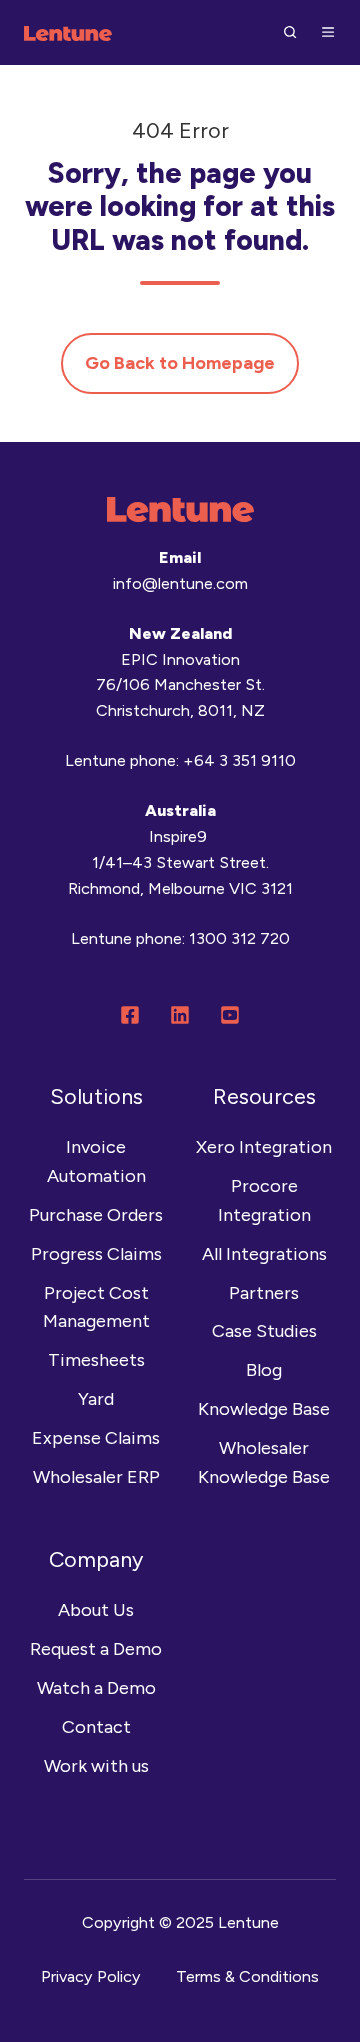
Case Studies (264, 1331)
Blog (264, 1370)
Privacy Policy (91, 1976)
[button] (290, 32)
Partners (264, 1293)
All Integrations (264, 1254)
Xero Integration (264, 1147)
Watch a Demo (96, 1688)
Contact (96, 1727)
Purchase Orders (96, 1215)
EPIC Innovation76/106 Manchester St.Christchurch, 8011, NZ (180, 685)
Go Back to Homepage (180, 363)
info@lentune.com (180, 583)
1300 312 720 (239, 938)
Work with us (96, 1766)
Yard (96, 1399)
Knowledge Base (264, 1409)
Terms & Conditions (247, 1976)
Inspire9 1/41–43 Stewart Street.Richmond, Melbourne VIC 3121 (180, 862)
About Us (96, 1610)
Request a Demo (96, 1649)
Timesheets (96, 1360)
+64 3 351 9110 (239, 760)
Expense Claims (96, 1438)
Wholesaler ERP (96, 1477)
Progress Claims (96, 1254)
